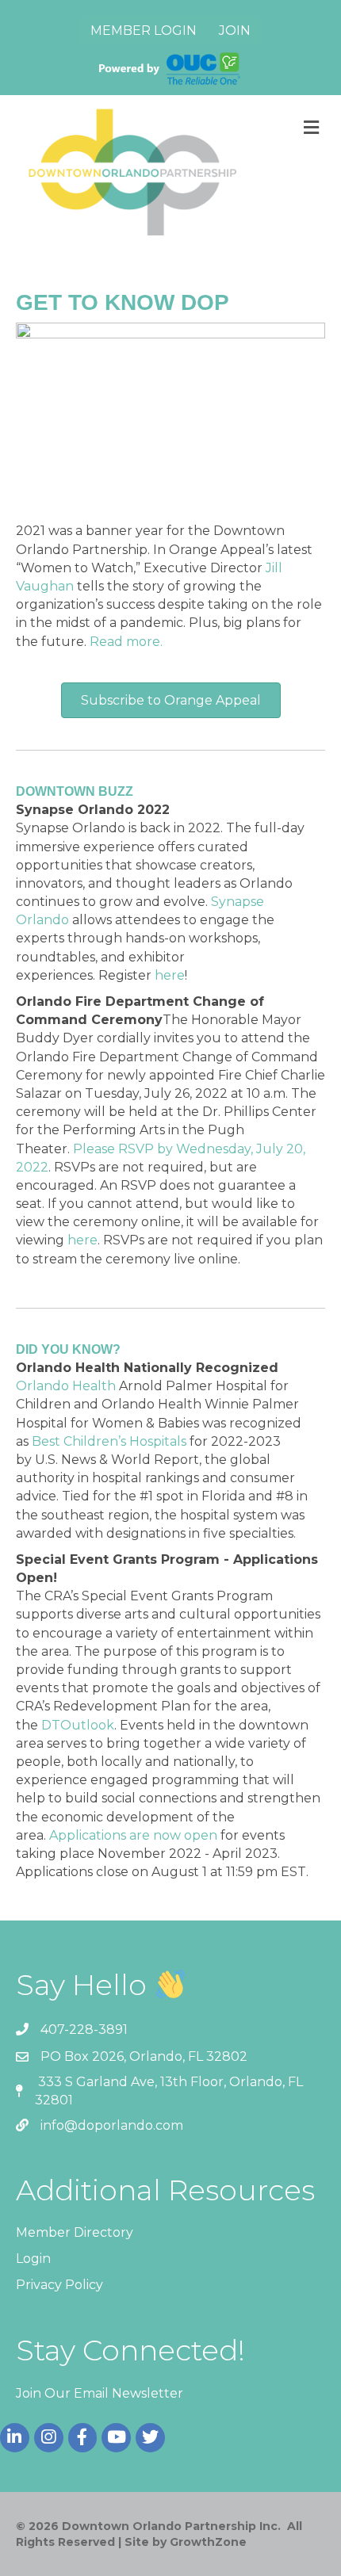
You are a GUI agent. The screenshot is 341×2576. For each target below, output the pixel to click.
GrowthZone (208, 2542)
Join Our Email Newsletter (100, 2393)
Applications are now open (133, 1835)
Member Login (144, 31)
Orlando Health (66, 1386)
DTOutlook (78, 1725)
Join (235, 31)
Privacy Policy (59, 2285)
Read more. (126, 642)
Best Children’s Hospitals (109, 1441)
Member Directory (75, 2232)
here (170, 975)
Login (33, 2259)
